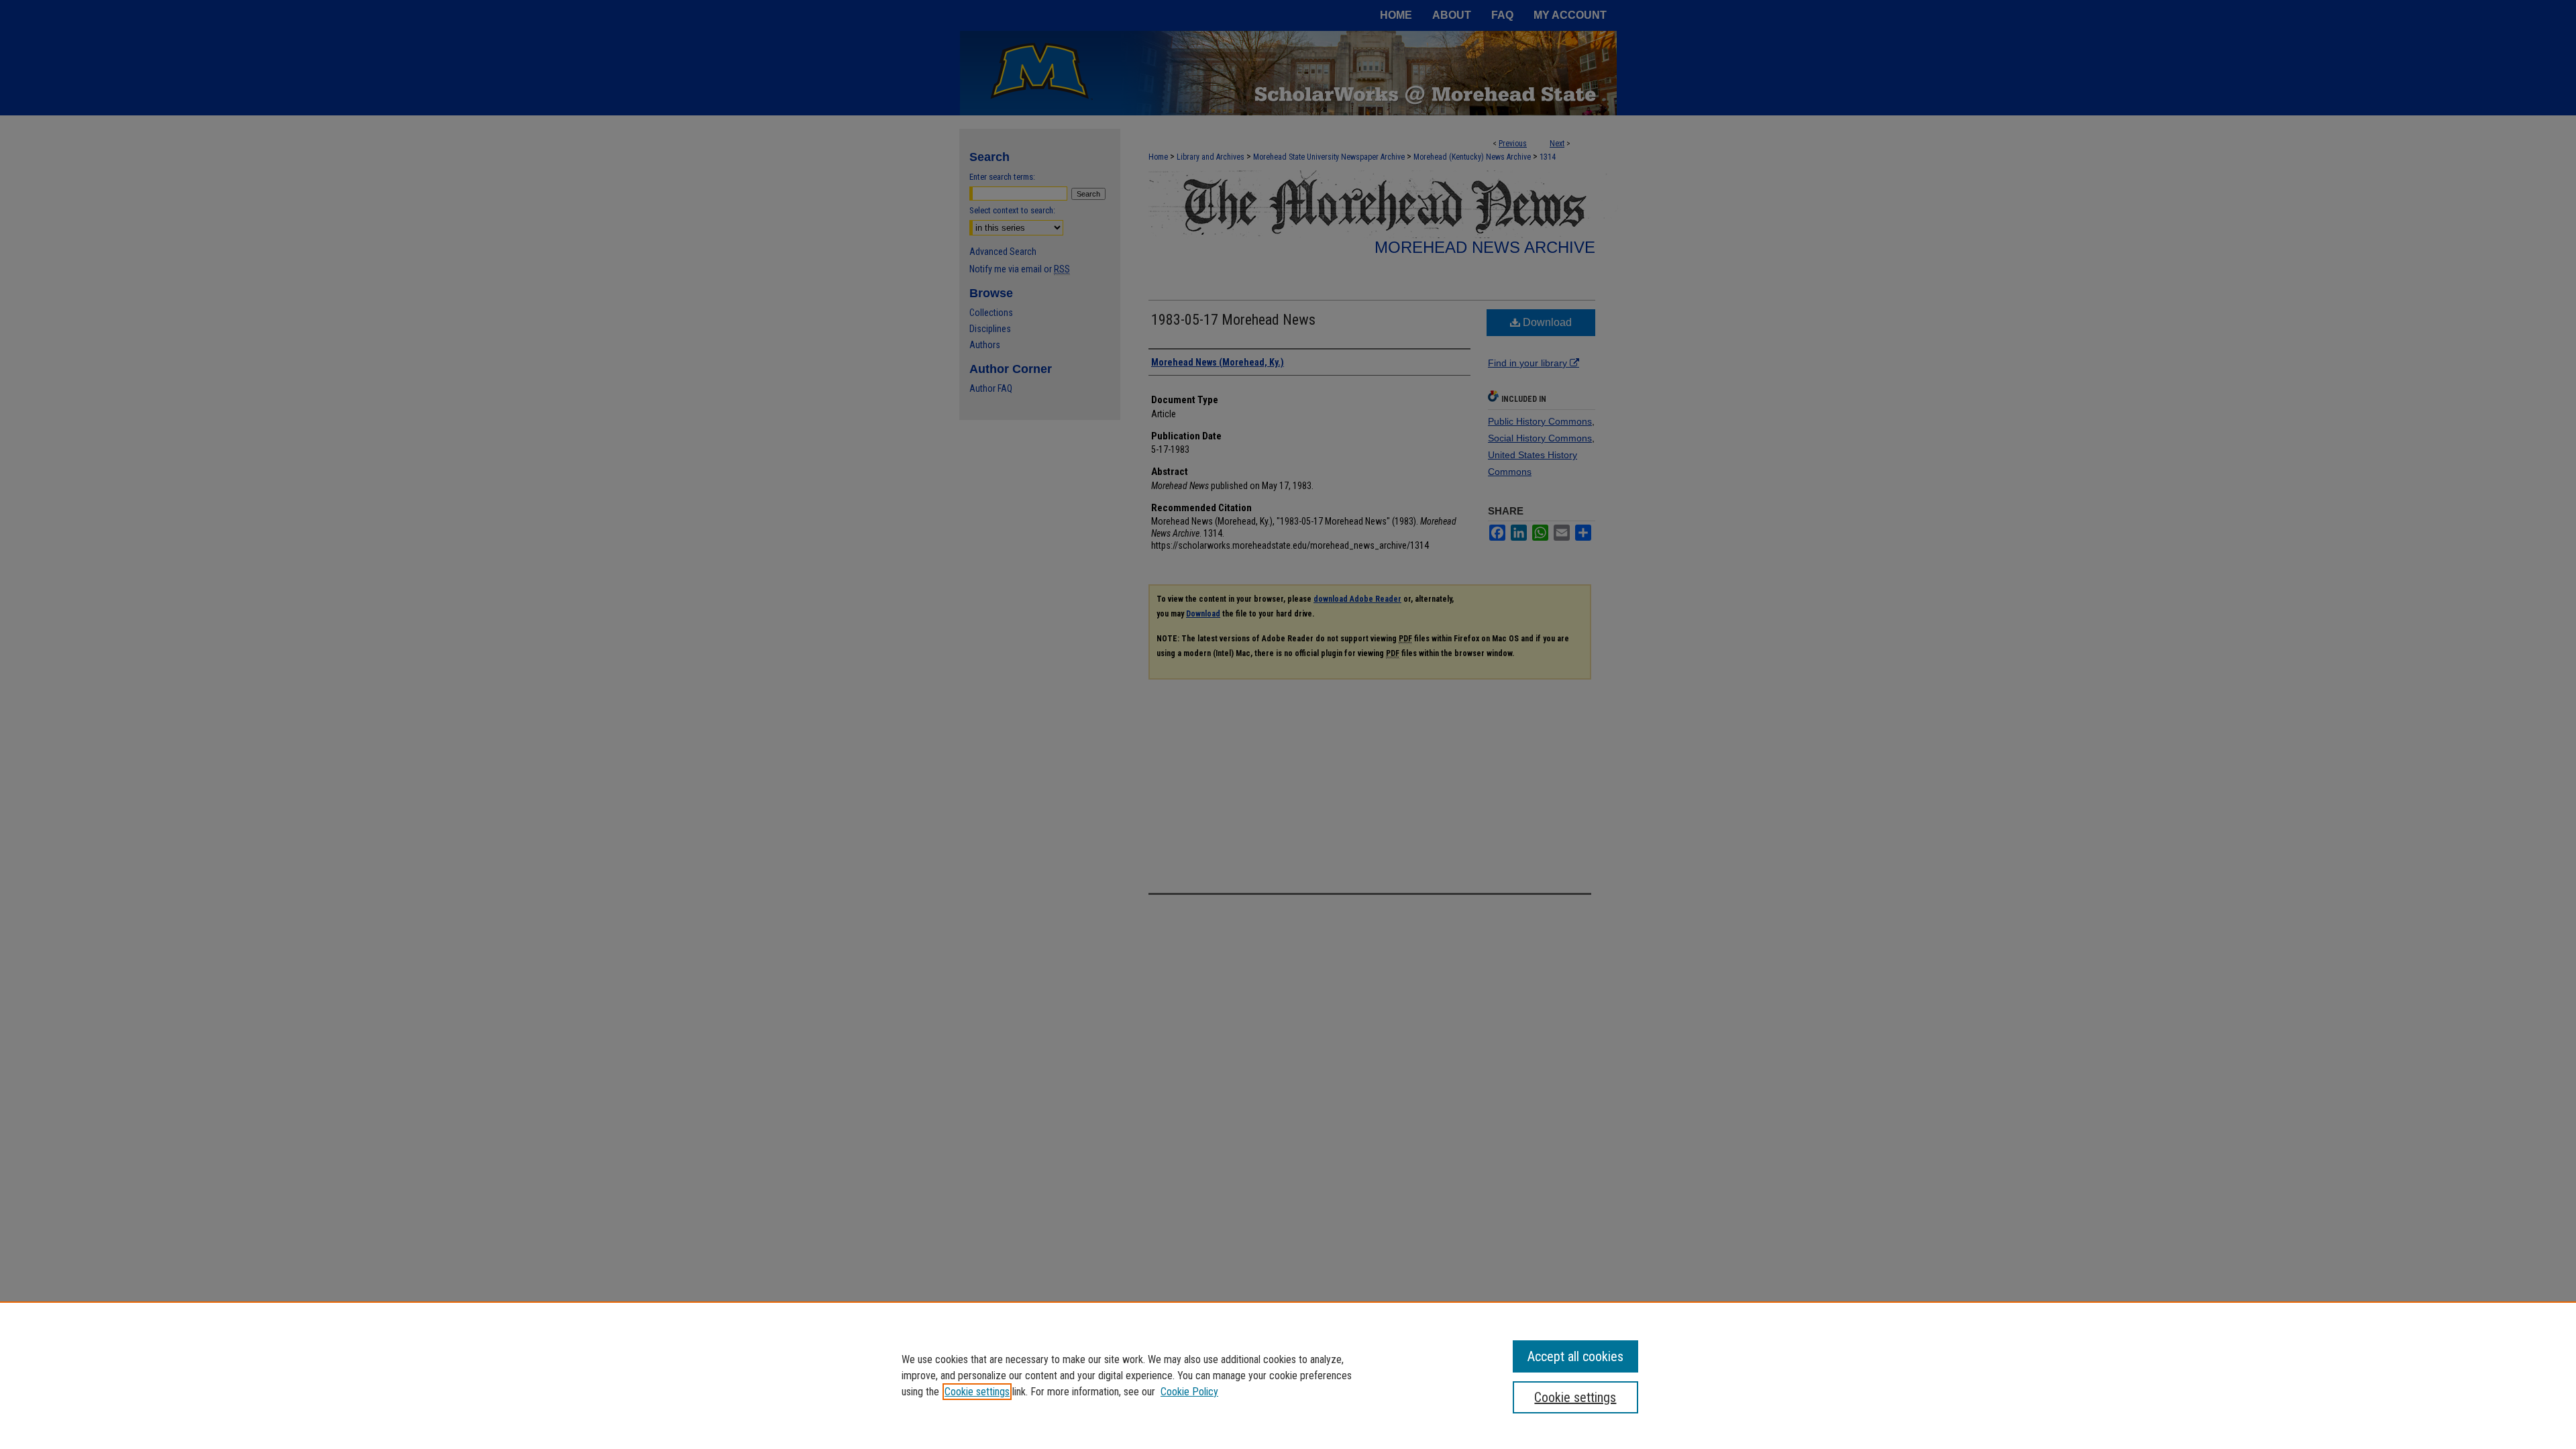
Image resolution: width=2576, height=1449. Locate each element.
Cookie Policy (1189, 1392)
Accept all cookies (1575, 1356)
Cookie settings (977, 1392)
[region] (1288, 1375)
